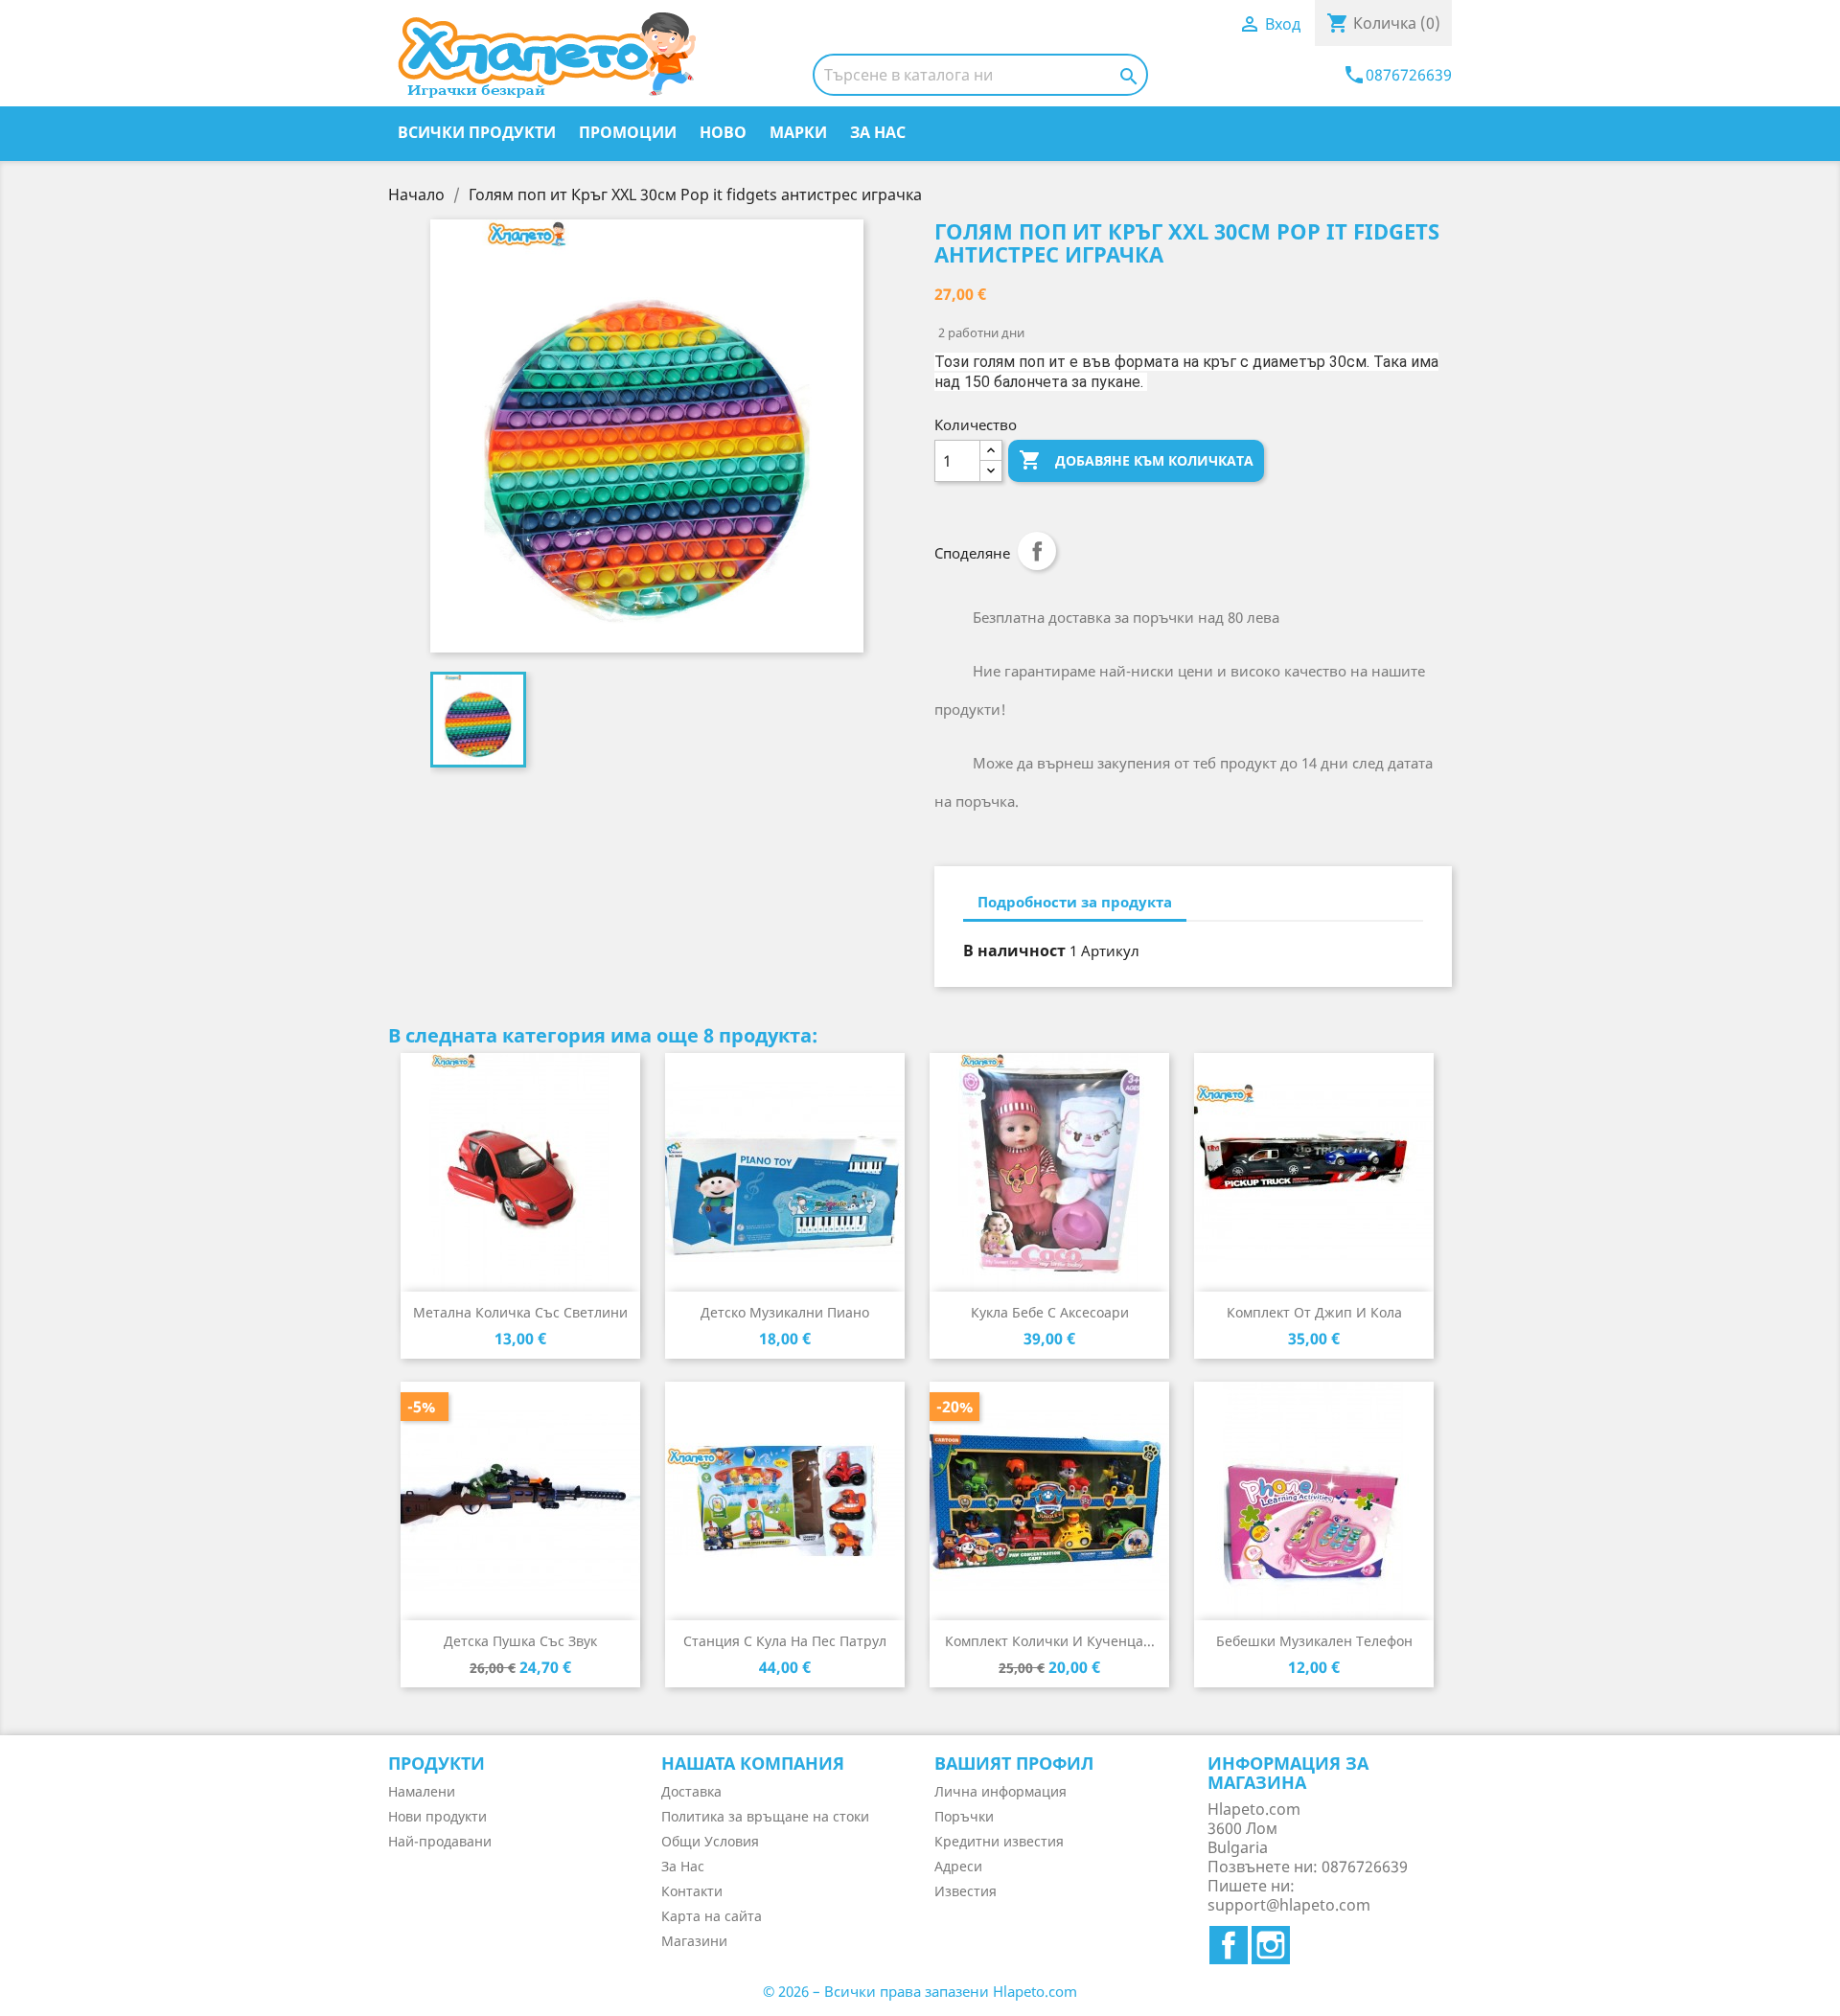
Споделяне (1037, 551)
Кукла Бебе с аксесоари (1050, 1312)
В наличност (1014, 951)
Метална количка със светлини (520, 1312)
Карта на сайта (712, 1916)
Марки (798, 132)
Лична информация (1000, 1791)
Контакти (692, 1891)
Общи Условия (710, 1841)
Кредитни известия (999, 1841)
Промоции (628, 132)
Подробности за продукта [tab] (1075, 902)
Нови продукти (437, 1816)
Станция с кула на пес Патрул (785, 1641)
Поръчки (964, 1816)
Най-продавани (440, 1841)
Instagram (1271, 1945)
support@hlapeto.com (1289, 1905)
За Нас (878, 132)
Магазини (694, 1941)
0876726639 (1397, 75)
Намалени (422, 1791)
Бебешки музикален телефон (1314, 1641)
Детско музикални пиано (785, 1312)
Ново (723, 132)
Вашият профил (1014, 1763)
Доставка (691, 1791)
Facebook (1229, 1945)
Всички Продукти (477, 132)
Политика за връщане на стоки (765, 1816)
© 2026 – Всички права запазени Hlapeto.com (920, 1991)
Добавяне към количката (1136, 460)
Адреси (958, 1866)
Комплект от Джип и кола (1314, 1312)
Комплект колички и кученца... (1050, 1641)
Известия (966, 1891)
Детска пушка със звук (520, 1641)
